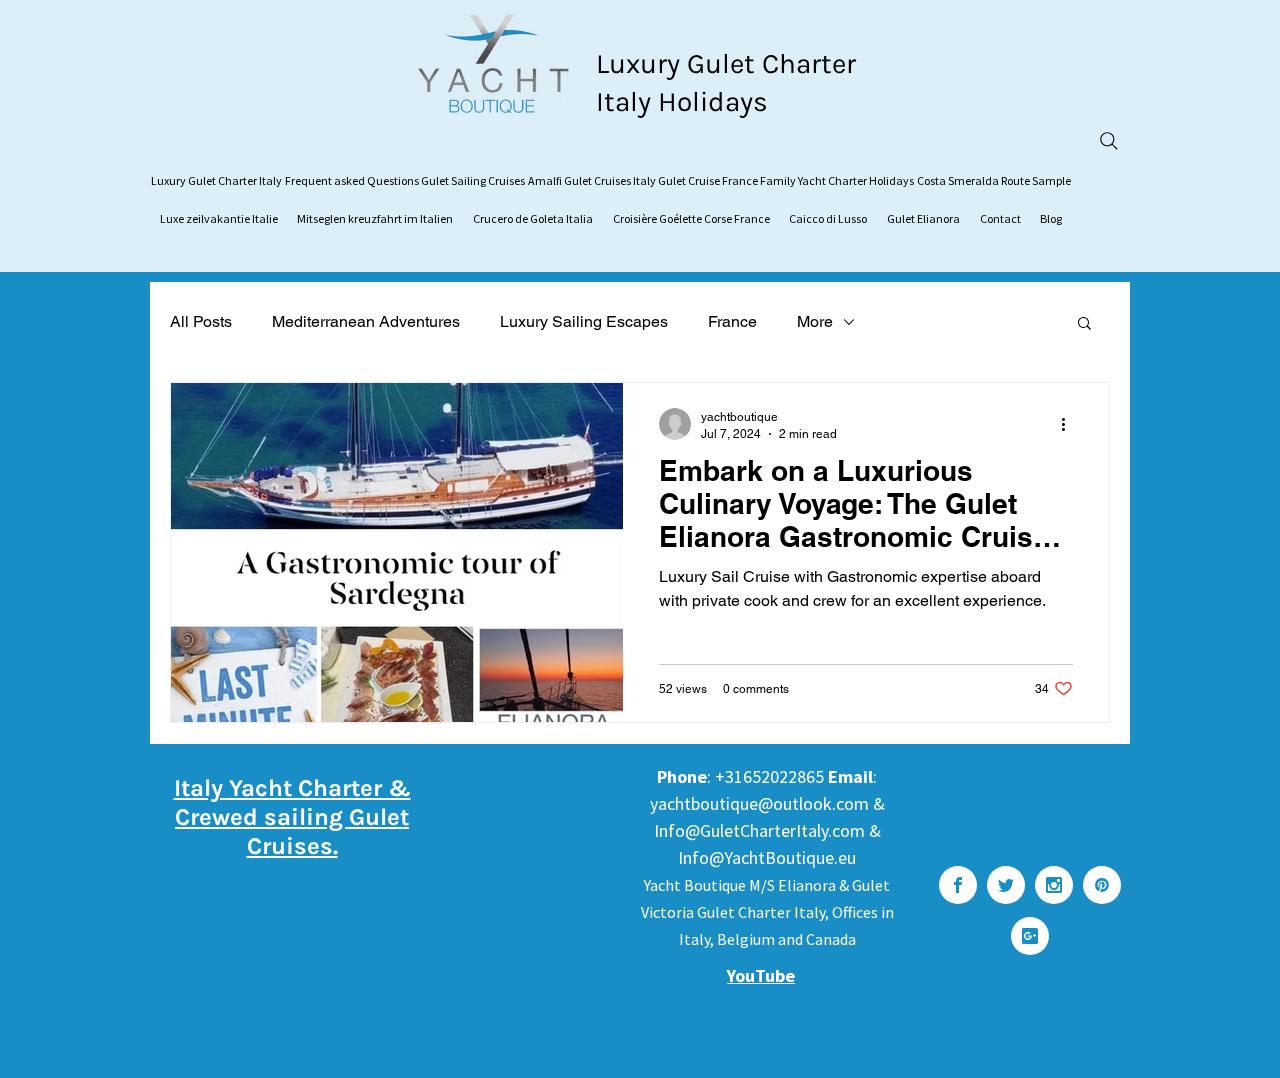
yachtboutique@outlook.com (759, 803)
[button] (1084, 324)
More (815, 321)
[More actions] (1070, 424)
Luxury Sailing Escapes (584, 321)
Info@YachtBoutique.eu (767, 857)
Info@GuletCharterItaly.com (759, 830)
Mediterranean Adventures (366, 321)
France (732, 321)
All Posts (201, 321)
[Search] (1109, 141)
